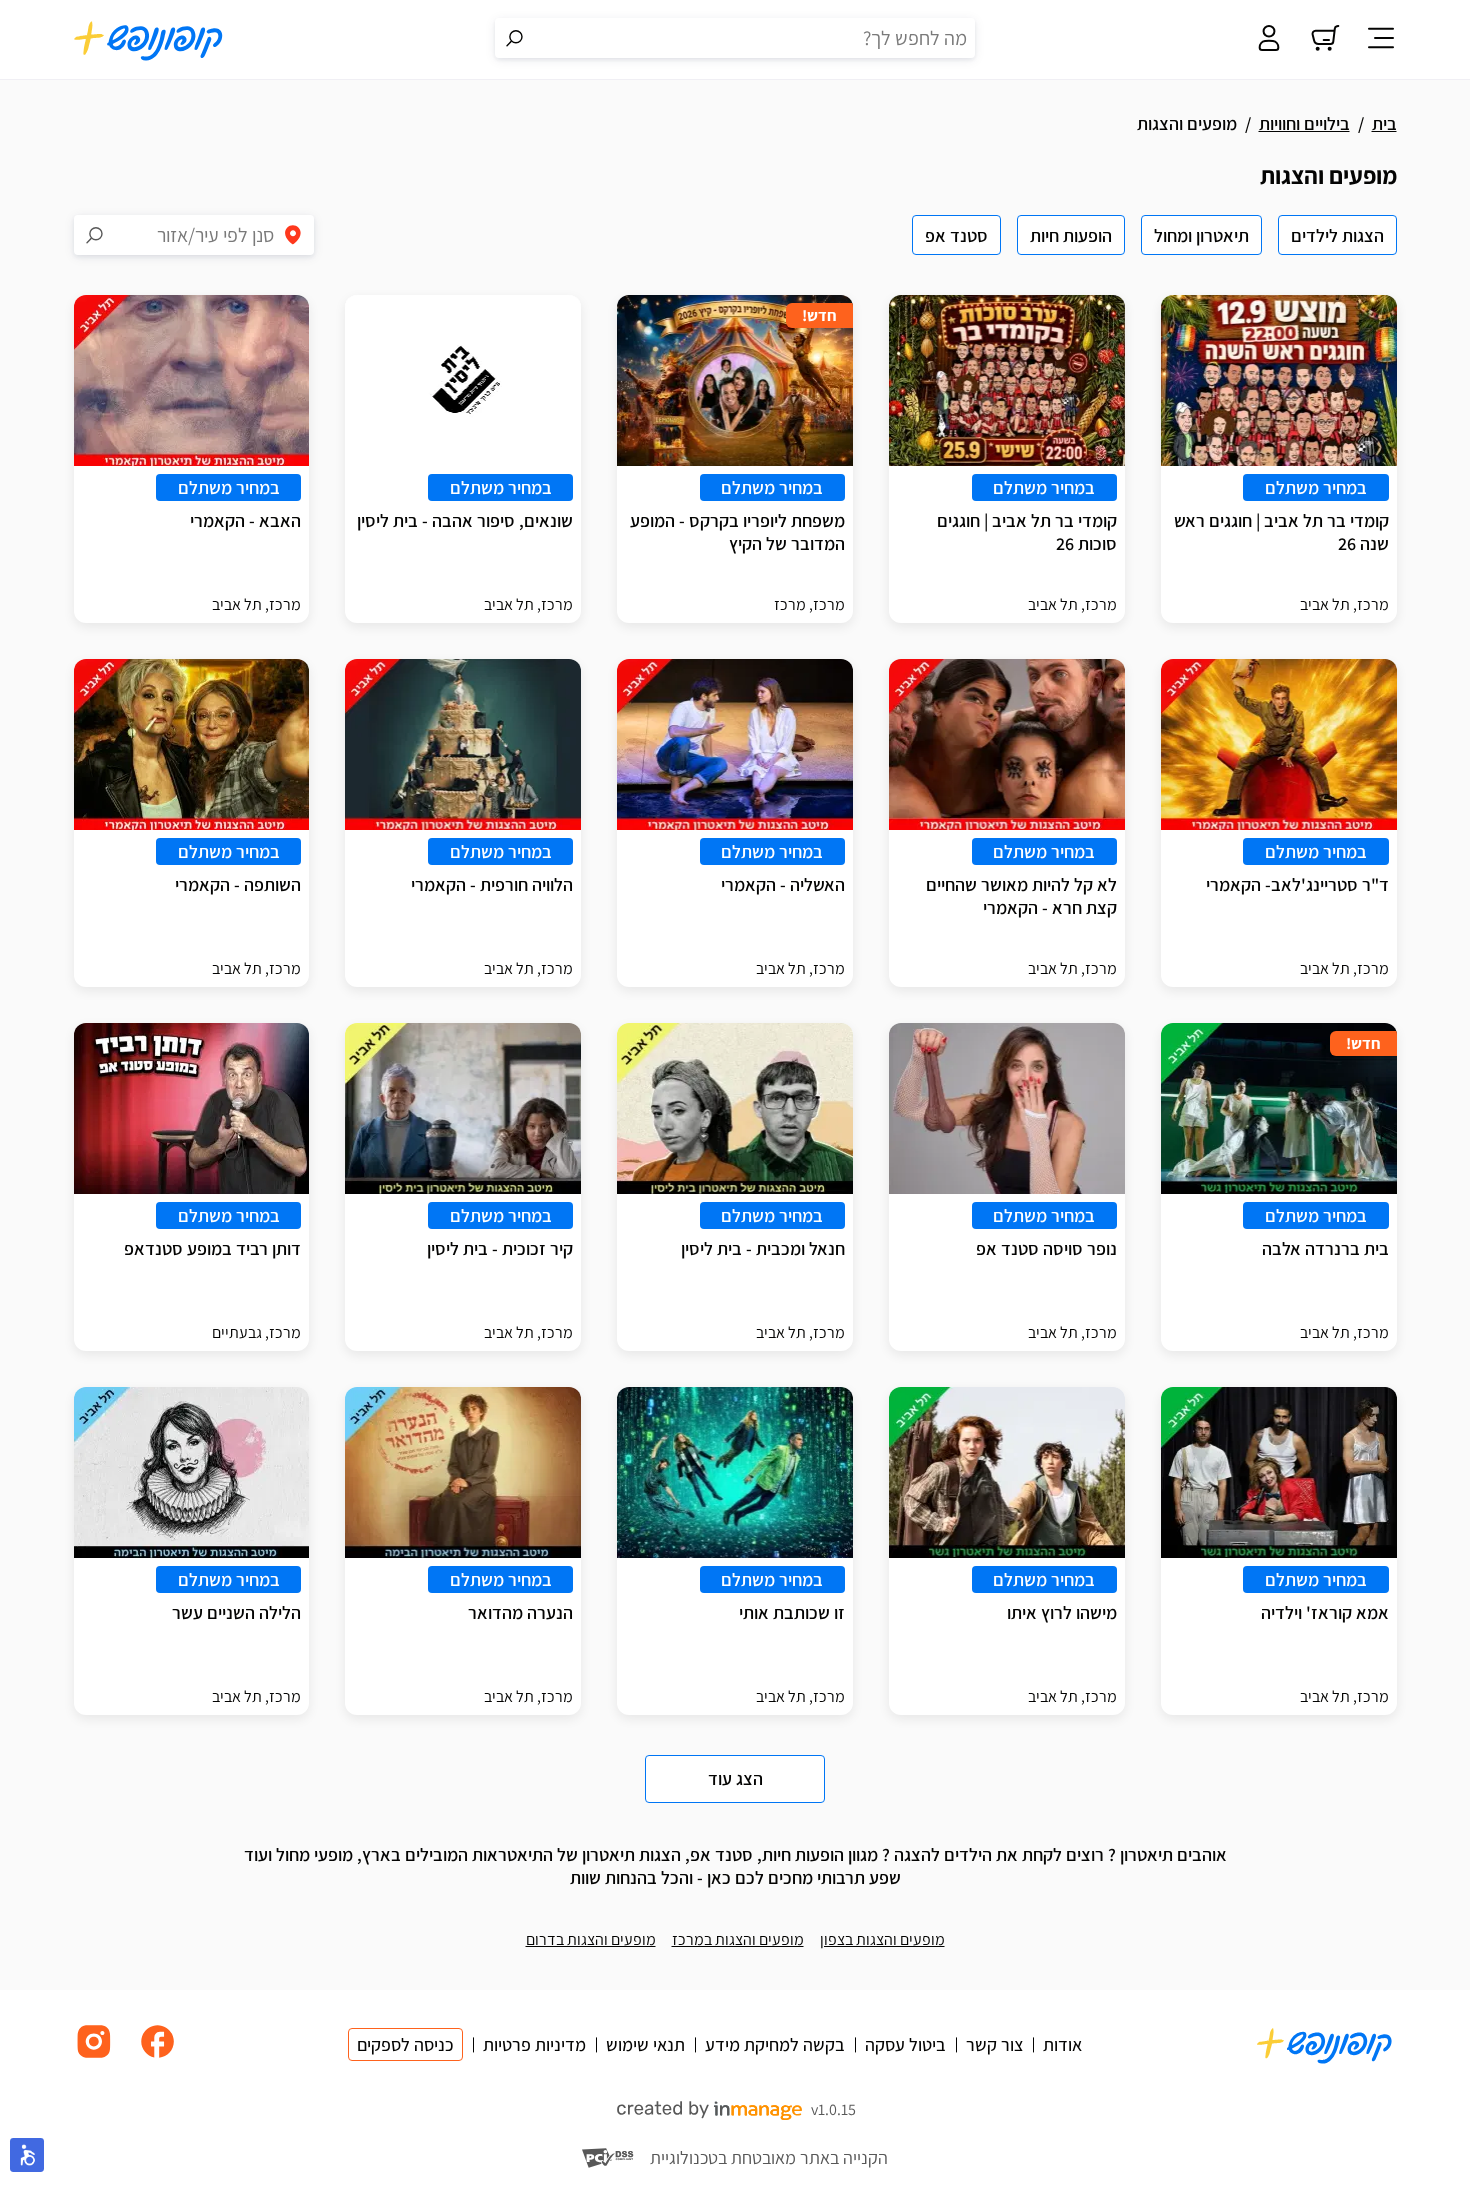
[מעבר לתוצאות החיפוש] (515, 38)
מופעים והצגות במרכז (738, 1939)
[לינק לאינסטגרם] (94, 2056)
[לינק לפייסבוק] (158, 2056)
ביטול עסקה (905, 2044)
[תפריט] (1381, 40)
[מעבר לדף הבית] (149, 40)
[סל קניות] (1325, 40)
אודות (1062, 2044)
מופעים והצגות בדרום (591, 1939)
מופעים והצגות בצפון (882, 1939)
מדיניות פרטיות (534, 2044)
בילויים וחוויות (1304, 123)
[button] (27, 2155)
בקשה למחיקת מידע (775, 2044)
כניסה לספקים (405, 2044)
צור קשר (994, 2044)
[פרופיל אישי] (1269, 40)
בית (1384, 123)
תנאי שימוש (645, 2044)
